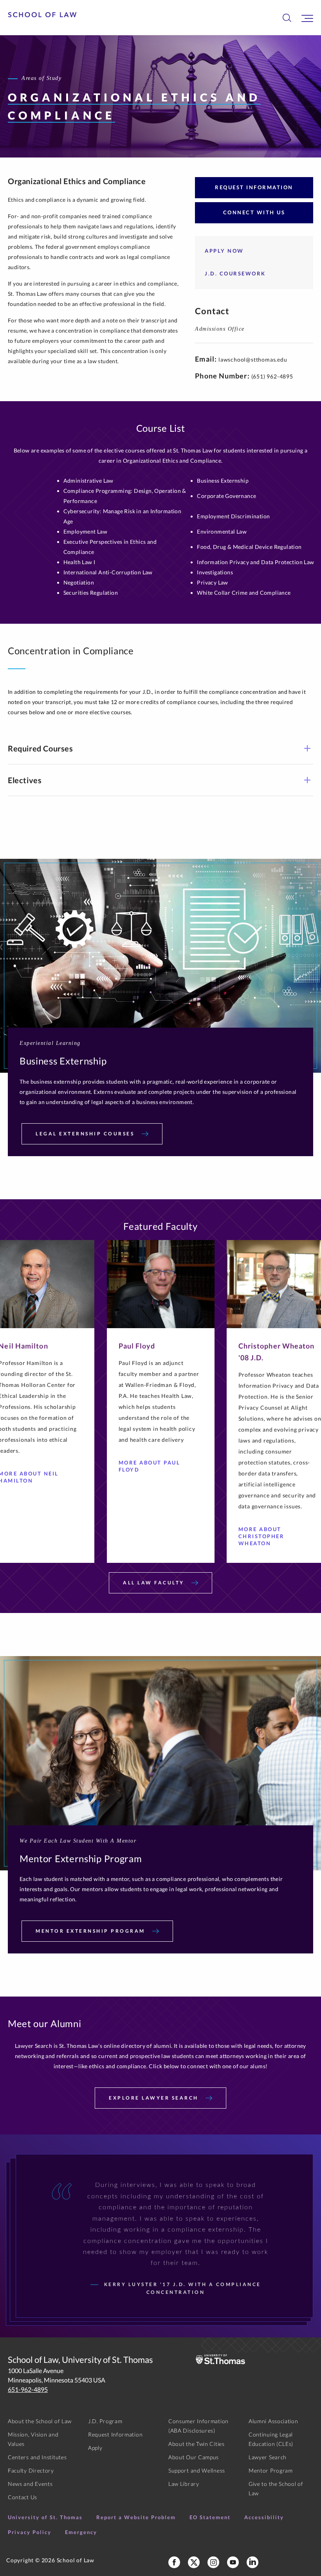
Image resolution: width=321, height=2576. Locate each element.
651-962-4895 (28, 2389)
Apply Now (224, 251)
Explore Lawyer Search (155, 2098)
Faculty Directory (31, 2470)
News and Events (30, 2484)
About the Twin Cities (197, 2444)
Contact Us (23, 2497)
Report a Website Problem (136, 2517)
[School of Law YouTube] (233, 2562)
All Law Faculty (155, 1583)
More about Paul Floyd (150, 1466)
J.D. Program (105, 2421)
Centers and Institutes (37, 2457)
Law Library (184, 2484)
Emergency (81, 2532)
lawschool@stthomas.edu (253, 359)
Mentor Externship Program (91, 1931)
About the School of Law (40, 2421)
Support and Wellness (197, 2470)
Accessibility (264, 2517)
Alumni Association (273, 2421)
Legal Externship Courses (86, 1134)
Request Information (254, 187)
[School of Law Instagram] (213, 2562)
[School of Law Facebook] (174, 2562)
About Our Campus (194, 2457)
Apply (95, 2448)
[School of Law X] (194, 2562)
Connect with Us (254, 212)
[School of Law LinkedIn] (252, 2562)
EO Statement (210, 2517)
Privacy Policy (30, 2532)
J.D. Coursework (235, 273)
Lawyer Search (268, 2457)
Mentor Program (271, 2470)
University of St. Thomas (45, 2517)
